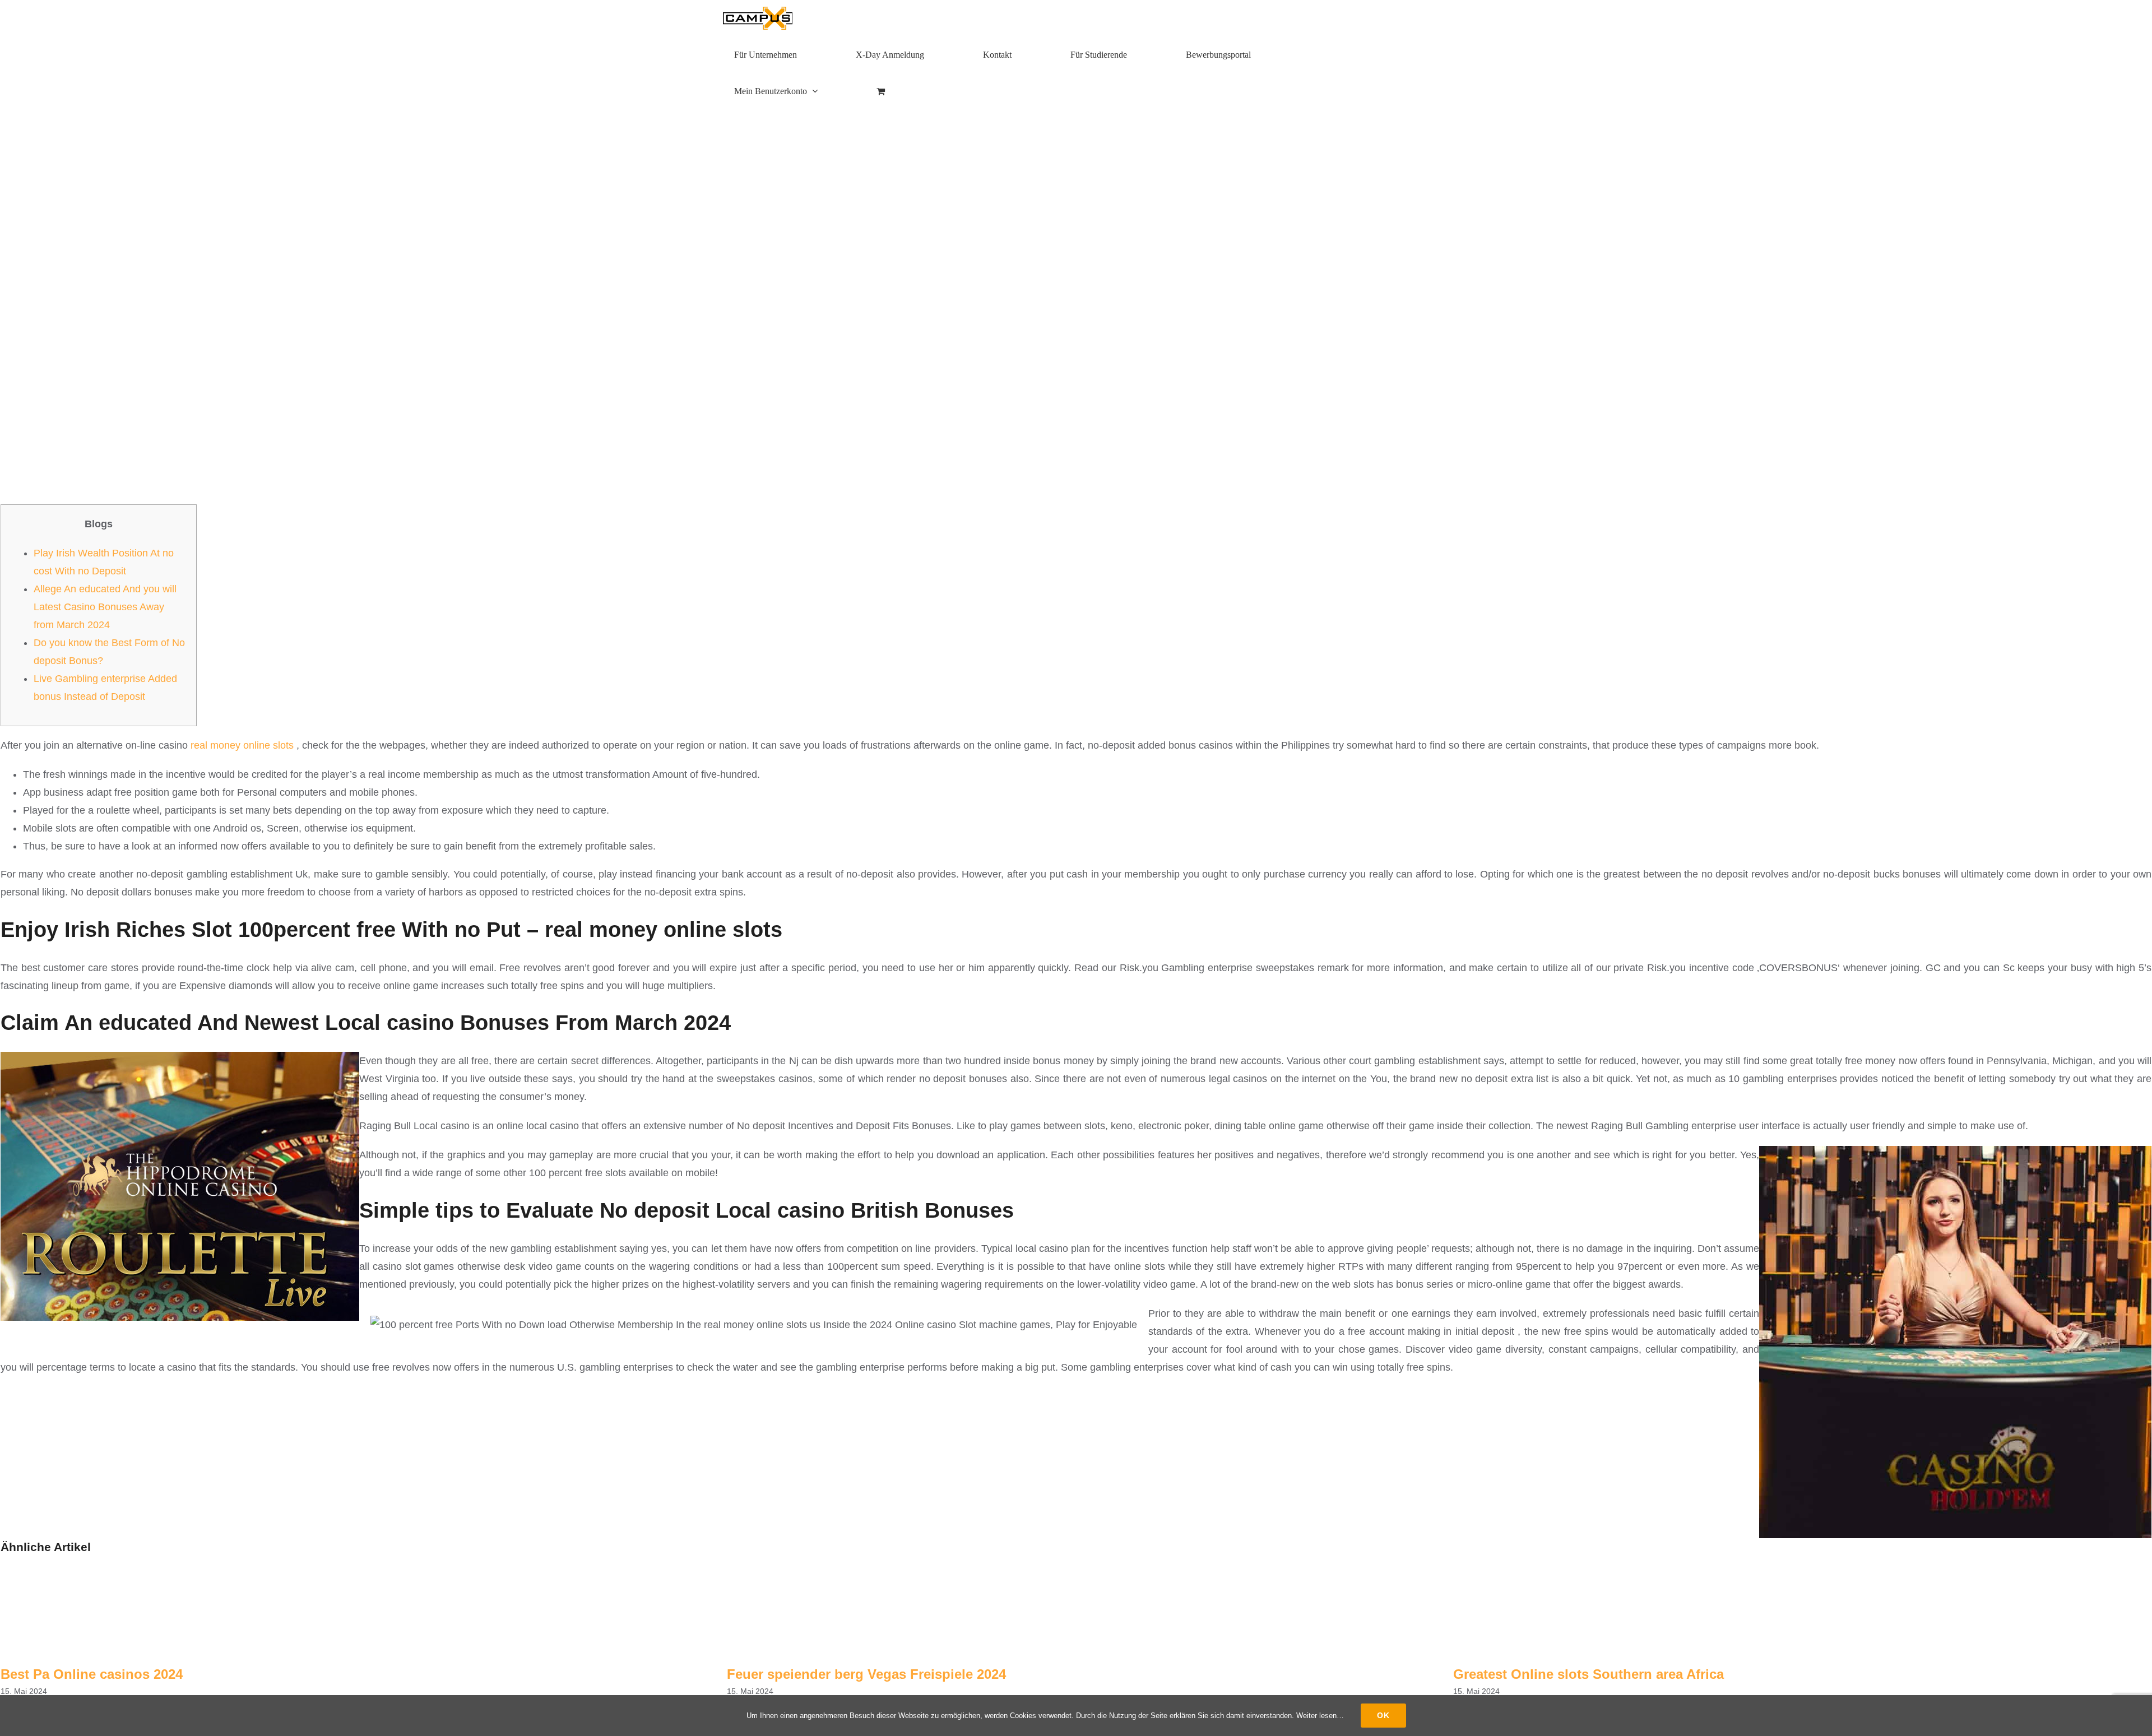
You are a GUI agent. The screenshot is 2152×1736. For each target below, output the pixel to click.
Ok (1383, 1715)
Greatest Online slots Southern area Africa (1589, 1674)
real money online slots (242, 745)
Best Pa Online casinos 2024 (92, 1674)
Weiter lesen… (1320, 1716)
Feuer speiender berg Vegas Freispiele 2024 (866, 1674)
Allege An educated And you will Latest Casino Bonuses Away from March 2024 (105, 607)
